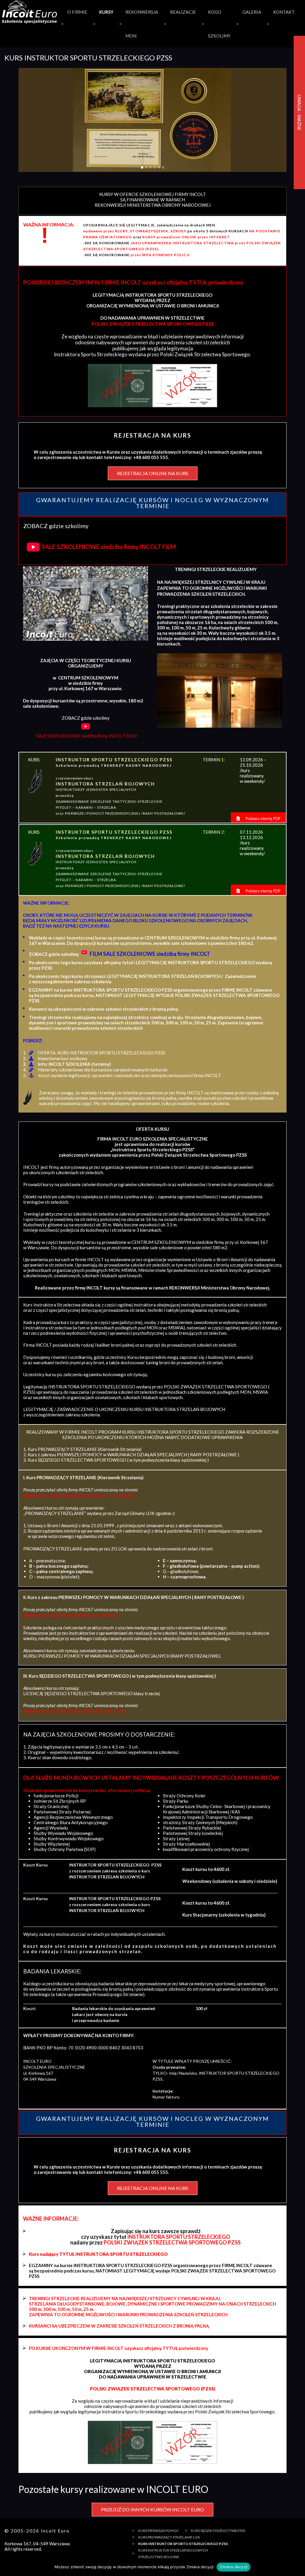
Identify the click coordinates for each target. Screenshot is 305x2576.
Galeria (252, 12)
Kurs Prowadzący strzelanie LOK (169, 2537)
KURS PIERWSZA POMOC (159, 2531)
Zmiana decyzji (234, 2567)
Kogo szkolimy (219, 24)
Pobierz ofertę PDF (263, 818)
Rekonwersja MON (142, 24)
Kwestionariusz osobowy (63, 1058)
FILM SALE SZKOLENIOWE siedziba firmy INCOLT (150, 954)
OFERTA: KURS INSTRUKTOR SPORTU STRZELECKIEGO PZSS (102, 1053)
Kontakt (284, 12)
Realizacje (183, 12)
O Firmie (77, 12)
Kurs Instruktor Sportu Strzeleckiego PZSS (183, 2544)
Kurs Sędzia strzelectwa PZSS (218, 2531)
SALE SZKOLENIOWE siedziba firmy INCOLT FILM (109, 547)
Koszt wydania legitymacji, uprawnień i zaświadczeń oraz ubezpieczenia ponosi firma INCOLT (130, 1075)
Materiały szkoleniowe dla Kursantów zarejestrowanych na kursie (103, 1070)
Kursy (106, 12)
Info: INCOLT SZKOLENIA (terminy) (74, 1064)
